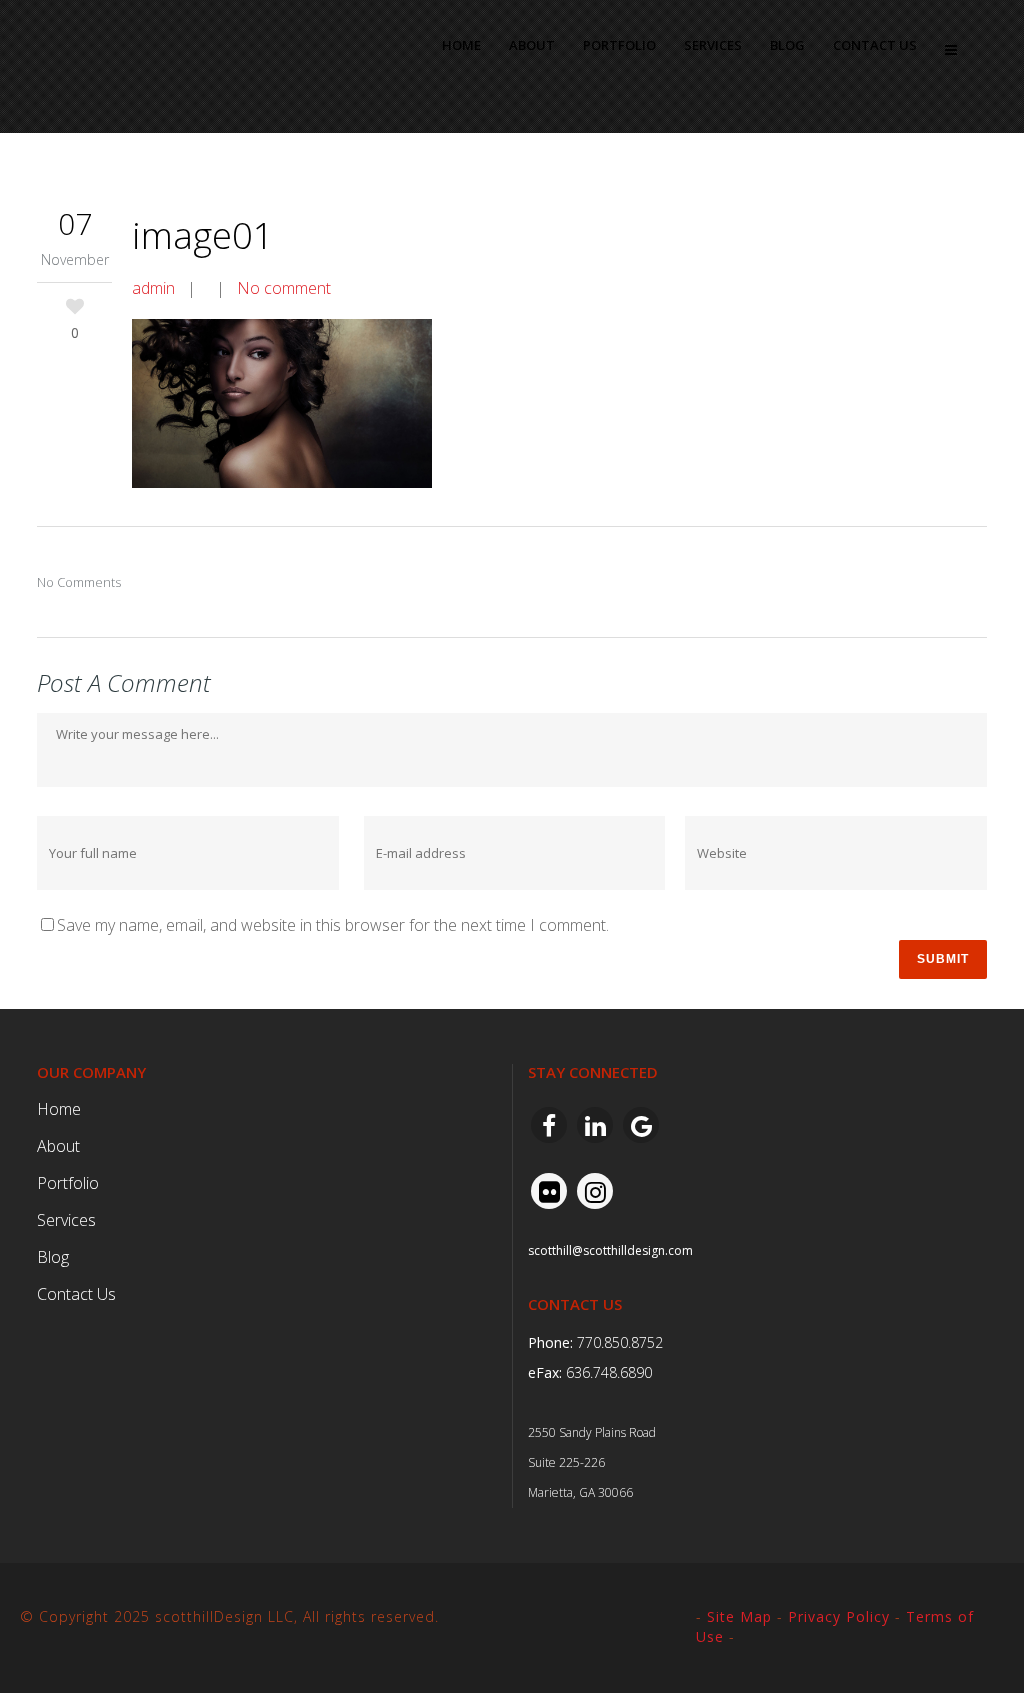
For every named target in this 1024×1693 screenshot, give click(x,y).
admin (153, 288)
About (58, 1146)
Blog (53, 1257)
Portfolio (68, 1183)
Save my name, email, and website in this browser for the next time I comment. (333, 925)
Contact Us (76, 1294)
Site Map (739, 1616)
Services (66, 1220)
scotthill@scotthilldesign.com (610, 1250)
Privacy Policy (839, 1616)
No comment (284, 288)
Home (59, 1109)
